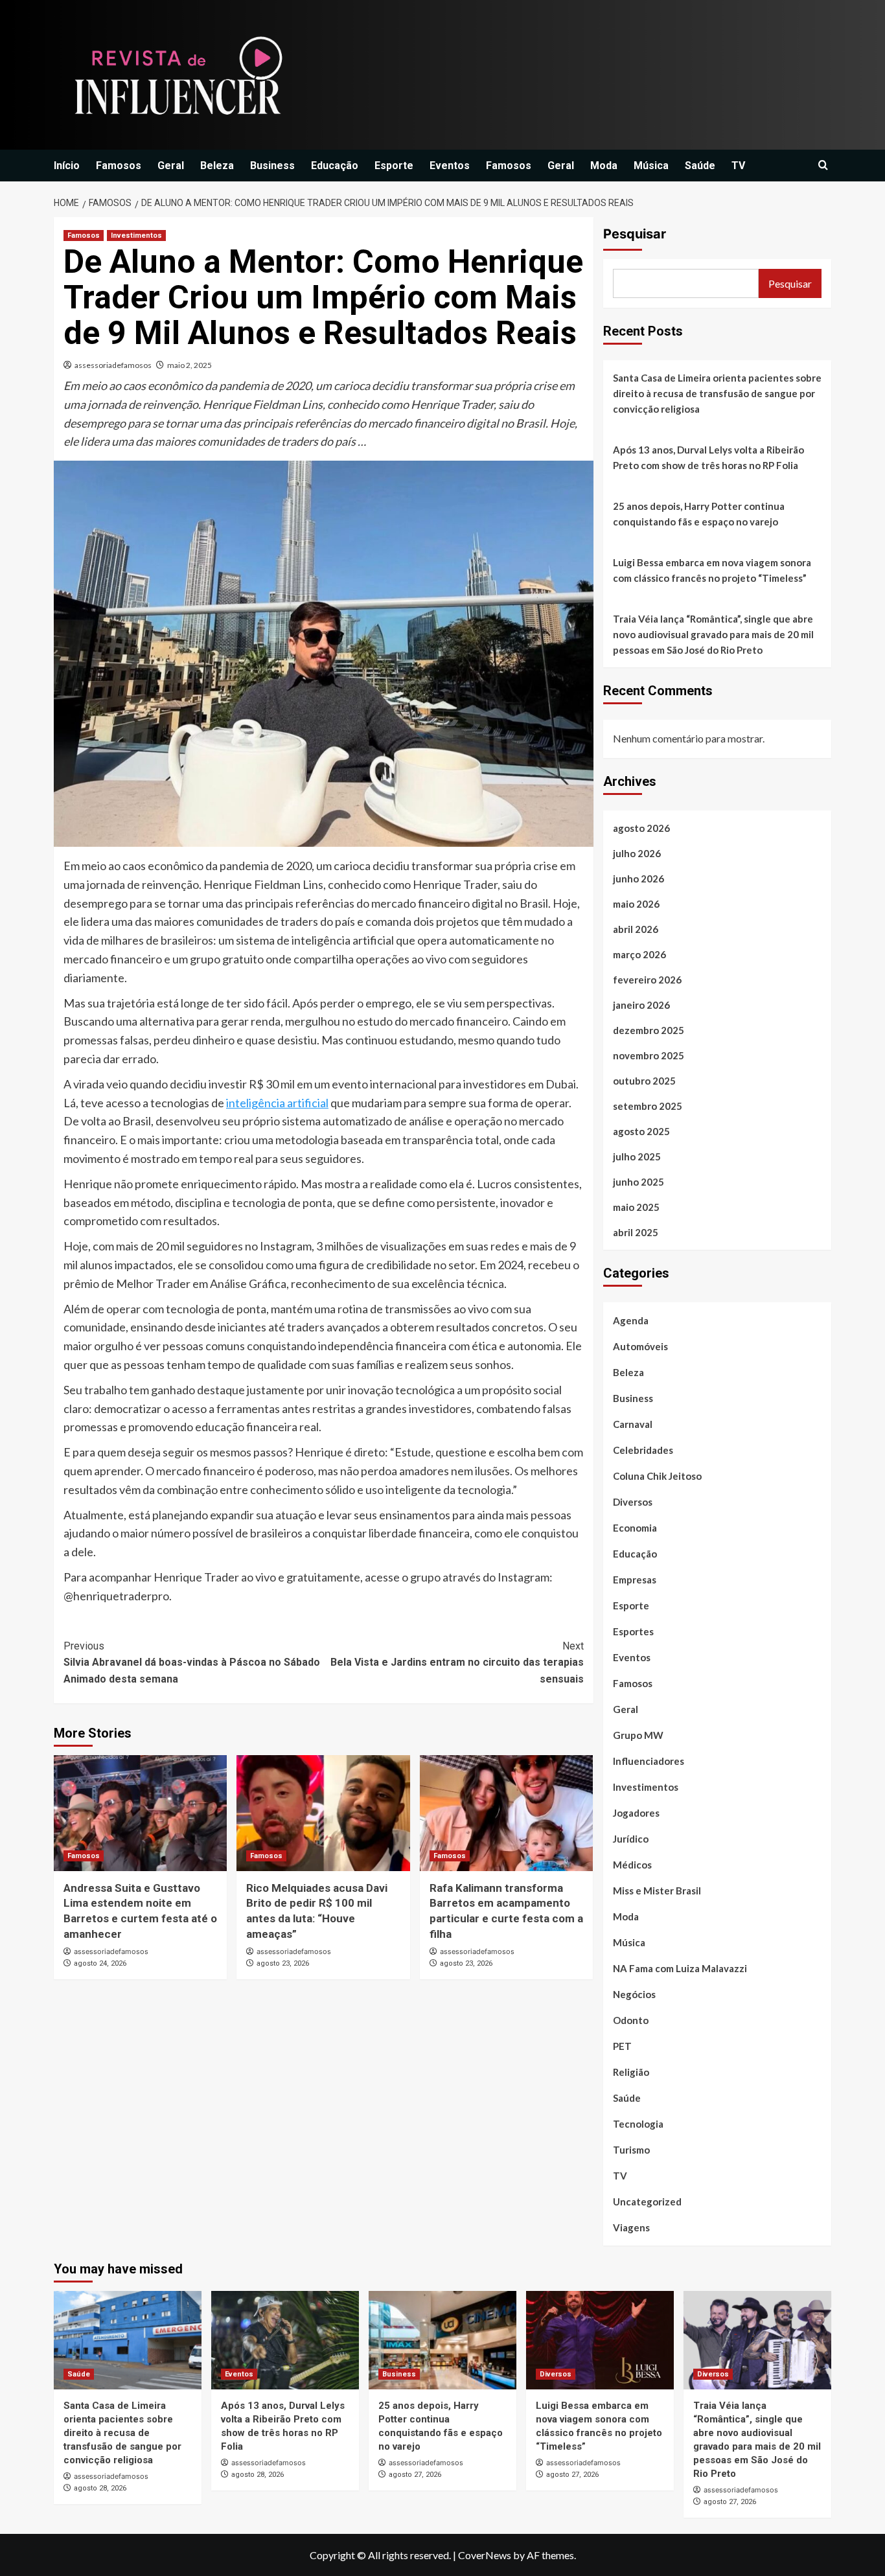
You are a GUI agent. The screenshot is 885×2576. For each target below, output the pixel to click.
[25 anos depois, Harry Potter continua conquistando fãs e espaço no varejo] (442, 2340)
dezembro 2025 (649, 1030)
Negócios (634, 1994)
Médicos (632, 1865)
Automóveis (640, 1346)
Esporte (394, 166)
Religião (631, 2072)
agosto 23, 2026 (283, 1963)
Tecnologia (638, 2124)
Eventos (450, 166)
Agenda (631, 1320)
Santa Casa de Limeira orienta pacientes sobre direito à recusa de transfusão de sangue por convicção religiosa (717, 393)
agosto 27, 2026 (415, 2475)
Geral (171, 166)
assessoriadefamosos (113, 365)
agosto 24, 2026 (100, 1963)
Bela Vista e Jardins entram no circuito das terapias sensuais (457, 1662)
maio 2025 (636, 1207)
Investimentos (136, 236)
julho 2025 (637, 1156)
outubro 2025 (644, 1081)
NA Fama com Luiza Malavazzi (680, 1968)
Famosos (119, 166)
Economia (635, 1528)
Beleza (217, 166)
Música (651, 166)
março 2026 (639, 954)
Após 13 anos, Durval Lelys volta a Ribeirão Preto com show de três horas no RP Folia (708, 457)
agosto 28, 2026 (100, 2488)
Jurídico (631, 1839)
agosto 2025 (641, 1131)
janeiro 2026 (641, 1005)
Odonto (631, 2020)
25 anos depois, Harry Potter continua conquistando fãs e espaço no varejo (699, 514)
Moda (604, 166)
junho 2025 (638, 1182)
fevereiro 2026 (647, 980)
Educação (335, 166)
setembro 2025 (648, 1106)
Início (67, 166)
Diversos (633, 1502)
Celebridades (643, 1450)
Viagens (631, 2227)
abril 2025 (636, 1232)
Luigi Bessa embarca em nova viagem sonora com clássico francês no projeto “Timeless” (712, 570)
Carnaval (633, 1424)
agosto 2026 (641, 828)
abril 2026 (636, 929)
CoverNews (485, 2555)
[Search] (823, 166)
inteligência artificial (277, 1103)
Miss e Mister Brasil (657, 1891)
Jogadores (636, 1813)
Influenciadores (649, 1761)
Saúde (700, 166)
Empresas (635, 1580)
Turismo (631, 2150)
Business (272, 166)
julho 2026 (637, 853)
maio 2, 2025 (190, 365)
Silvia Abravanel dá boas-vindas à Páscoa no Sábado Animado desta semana (192, 1662)
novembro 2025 (649, 1055)
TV (738, 166)
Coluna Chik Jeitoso (657, 1476)
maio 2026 (636, 904)
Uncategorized (647, 2202)
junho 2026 (638, 879)
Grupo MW (638, 1735)
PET (622, 2046)
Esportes (633, 1631)
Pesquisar (635, 234)
